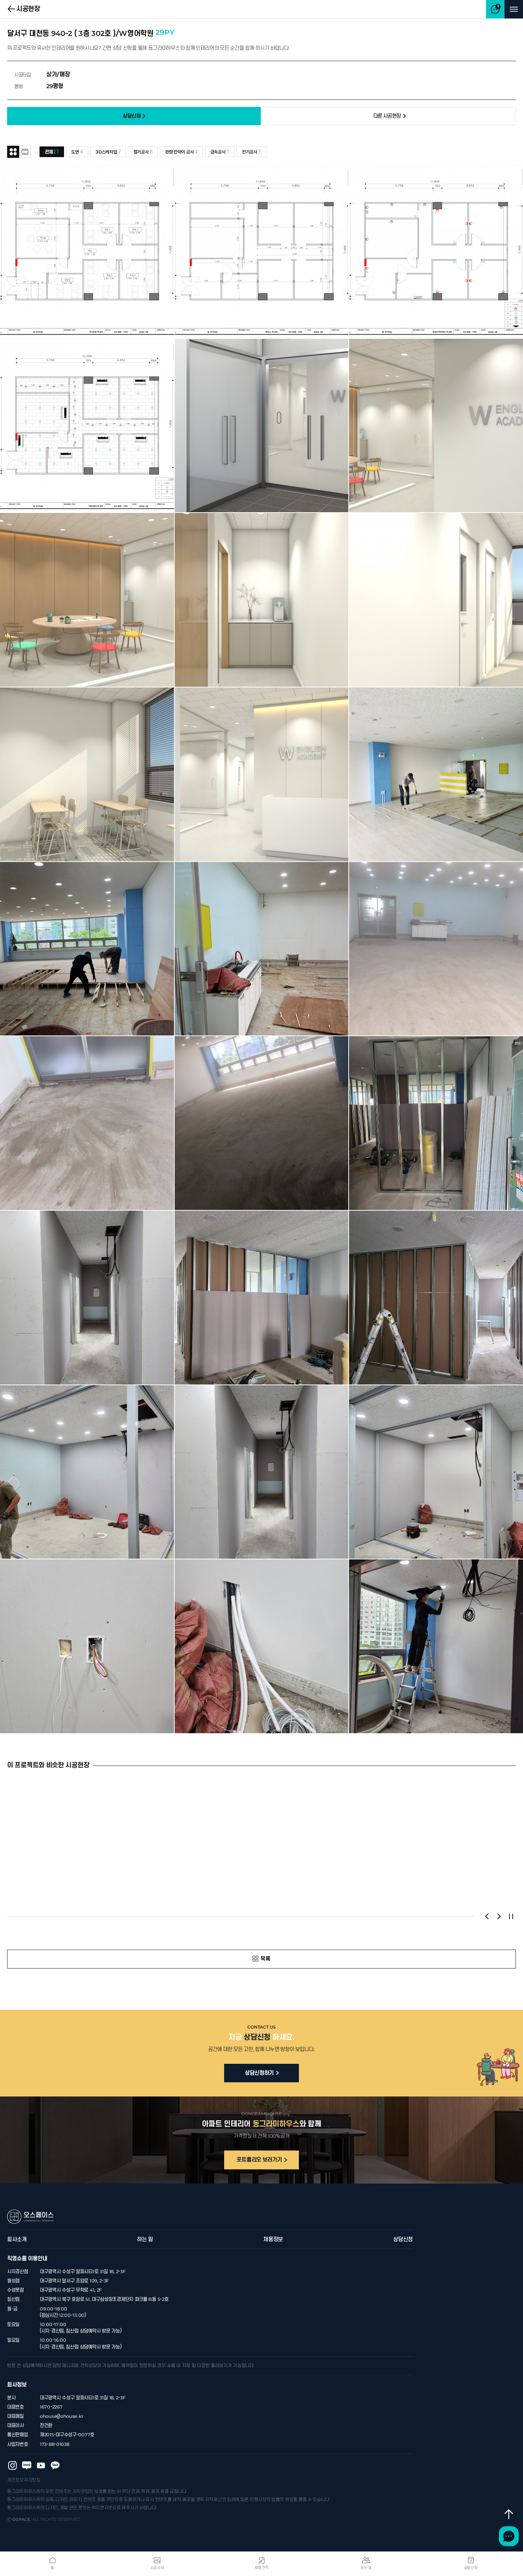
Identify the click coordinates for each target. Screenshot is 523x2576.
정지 (511, 1916)
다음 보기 (499, 1916)
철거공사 (143, 152)
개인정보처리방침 (24, 2480)
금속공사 (220, 152)
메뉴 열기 (514, 9)
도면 (77, 152)
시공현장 (28, 9)
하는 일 (145, 2239)
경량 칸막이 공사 (181, 152)
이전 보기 (487, 1916)
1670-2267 (51, 2407)
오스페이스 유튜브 (41, 2465)
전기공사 (252, 152)
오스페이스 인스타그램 (12, 2465)
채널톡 (509, 2536)
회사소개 (17, 2239)
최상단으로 (509, 2514)
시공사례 (157, 2568)
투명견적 (262, 2568)
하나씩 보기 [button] (25, 152)
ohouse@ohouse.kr (61, 2416)
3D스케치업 (108, 152)
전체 (52, 152)
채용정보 (273, 2239)
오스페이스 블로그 (27, 2465)
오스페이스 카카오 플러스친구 (55, 2465)
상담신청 (403, 2239)
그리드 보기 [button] (13, 152)
